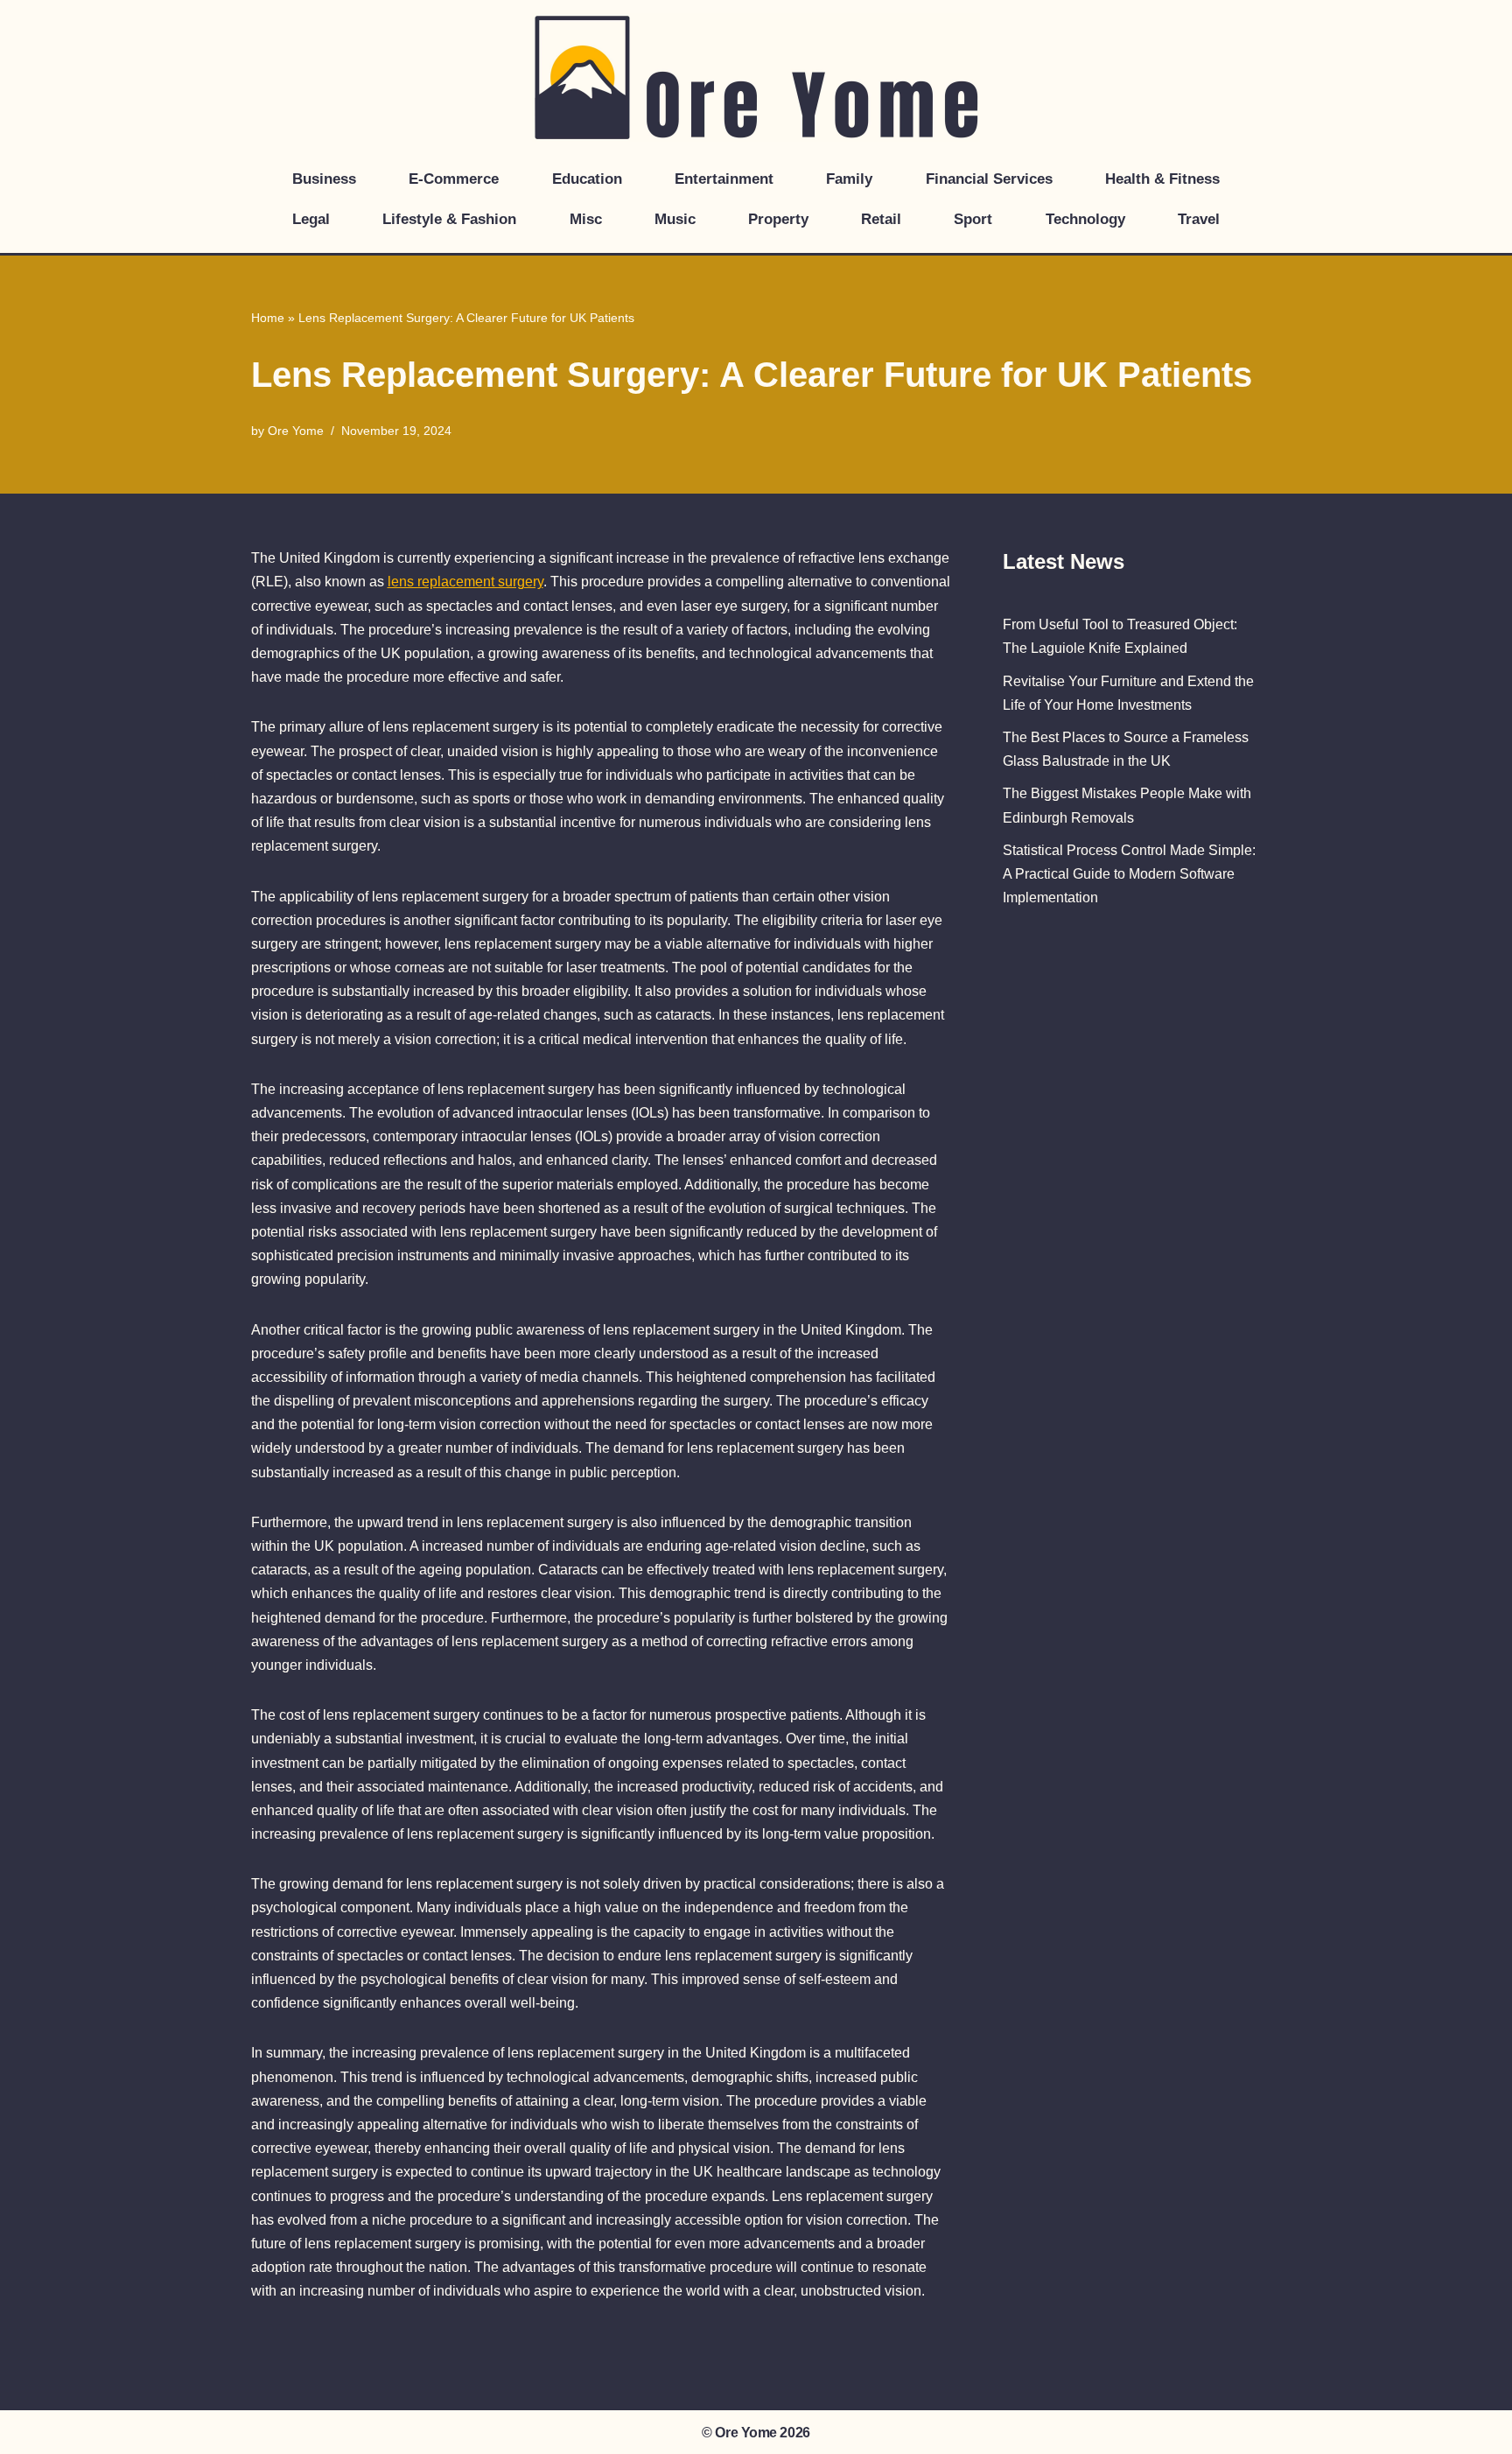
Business (324, 179)
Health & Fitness (1162, 179)
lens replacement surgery (465, 582)
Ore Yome (296, 431)
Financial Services (989, 179)
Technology (1085, 219)
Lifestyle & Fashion (449, 219)
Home (268, 318)
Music (675, 219)
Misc (586, 219)
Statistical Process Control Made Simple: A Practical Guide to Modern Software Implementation (1129, 874)
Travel (1199, 219)
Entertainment (724, 179)
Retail (881, 219)
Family (849, 179)
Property (778, 219)
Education (587, 179)
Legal (311, 219)
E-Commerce (454, 179)
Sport (973, 219)
